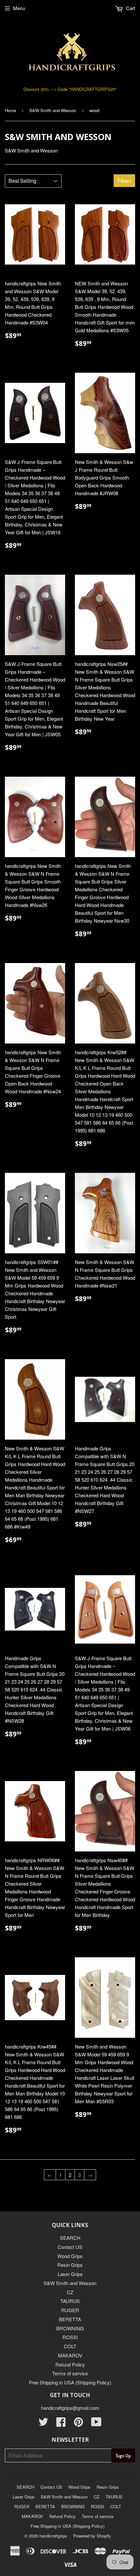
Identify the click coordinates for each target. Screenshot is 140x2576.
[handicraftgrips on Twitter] (43, 2424)
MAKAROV (70, 2355)
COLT (70, 2346)
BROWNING (70, 2328)
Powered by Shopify (92, 2536)
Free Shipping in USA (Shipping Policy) (70, 2382)
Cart (130, 8)
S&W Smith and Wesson (53, 110)
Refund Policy (70, 2364)
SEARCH (70, 2238)
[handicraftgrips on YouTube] (96, 2424)
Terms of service (70, 2373)
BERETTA (70, 2319)
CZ (70, 2292)
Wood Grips (70, 2256)
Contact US (70, 2247)
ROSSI (70, 2337)
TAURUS (70, 2301)
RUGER (70, 2310)
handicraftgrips (53, 2536)
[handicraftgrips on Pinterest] (78, 2424)
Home (10, 110)
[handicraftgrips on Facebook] (61, 2424)
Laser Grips (70, 2274)
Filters (124, 181)
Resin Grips (70, 2265)
